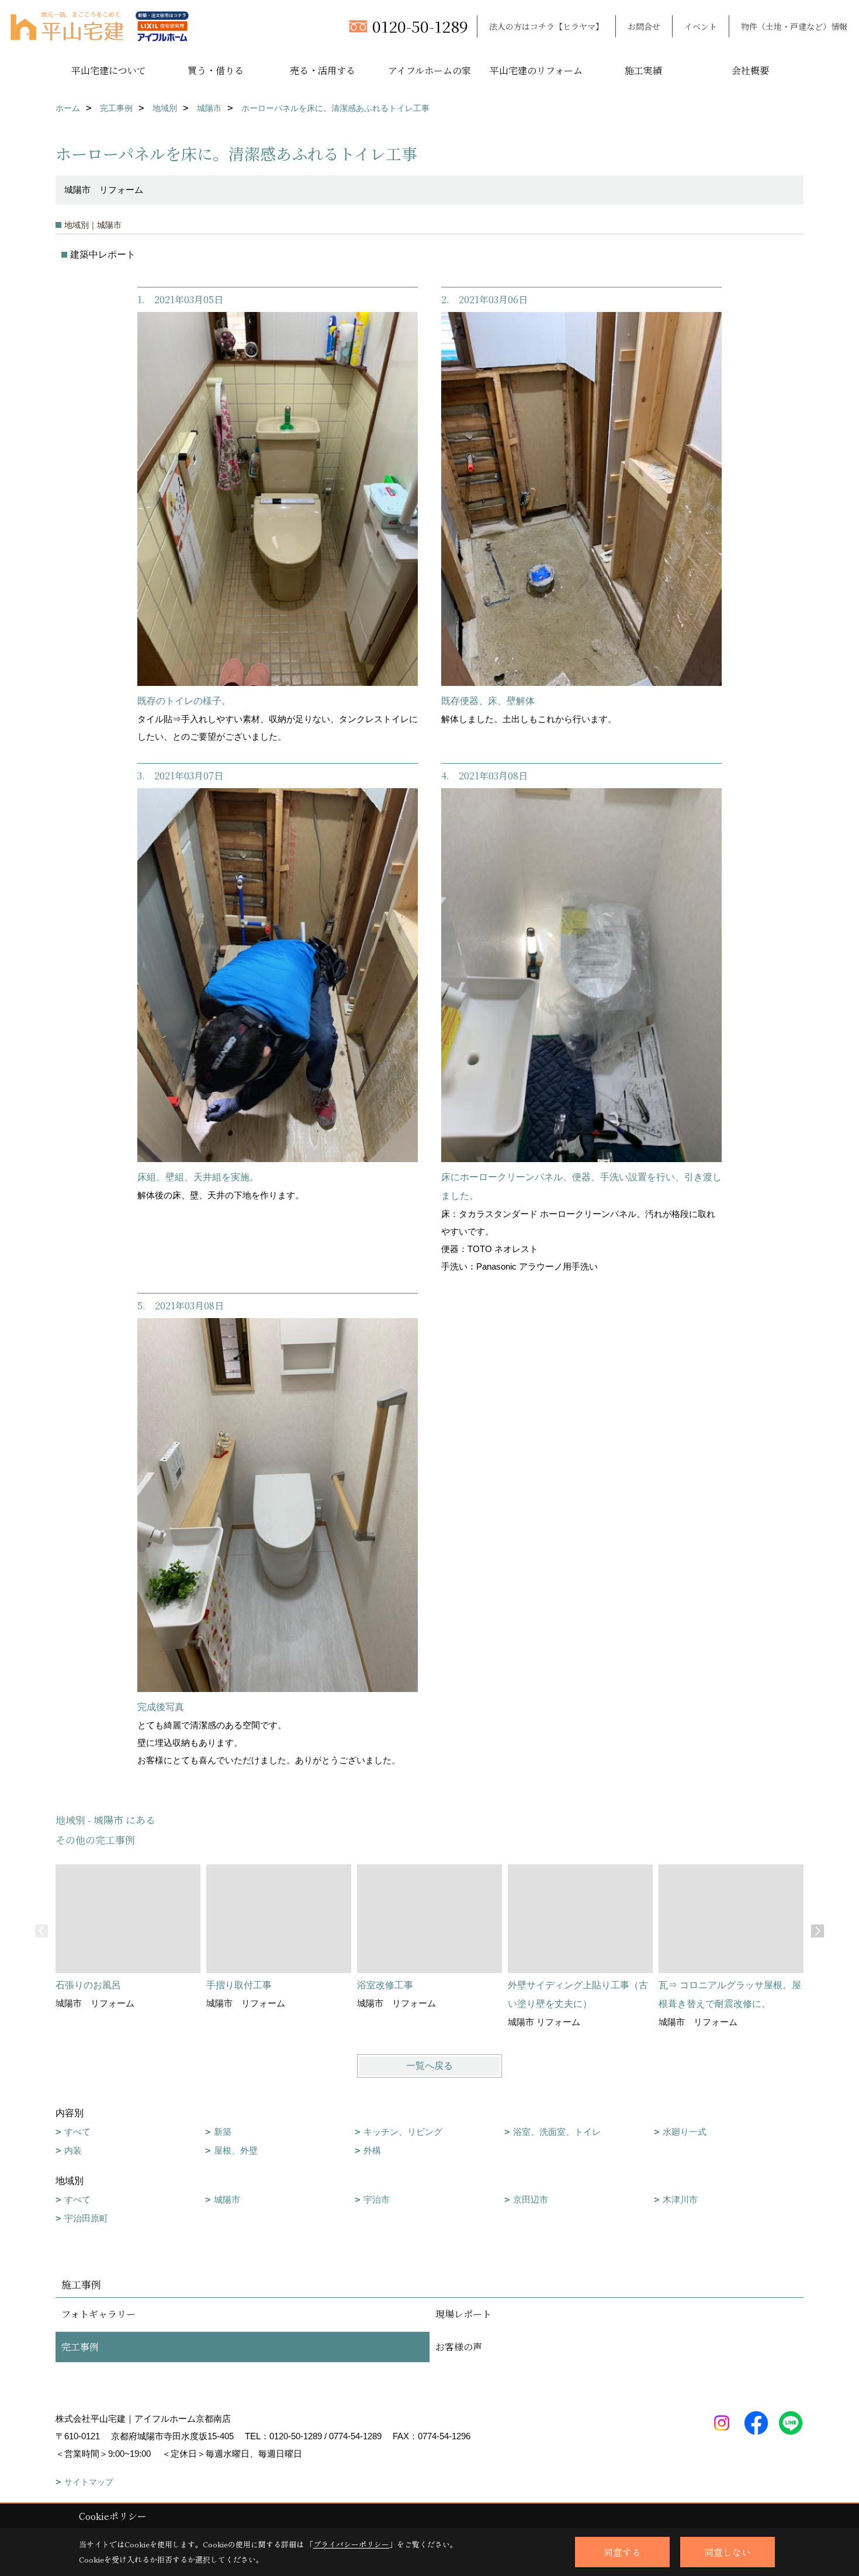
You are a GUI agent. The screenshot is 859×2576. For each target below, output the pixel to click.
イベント (701, 26)
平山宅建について (109, 70)
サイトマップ (89, 2482)
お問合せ (644, 26)
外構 (372, 2150)
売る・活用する (323, 70)
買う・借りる (216, 70)
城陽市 (227, 2199)
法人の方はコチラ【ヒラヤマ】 (546, 26)
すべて (77, 2132)
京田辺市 (531, 2199)
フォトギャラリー (98, 2314)
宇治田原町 (86, 2218)
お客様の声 (459, 2347)
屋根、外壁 (236, 2150)
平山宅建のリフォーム (536, 70)
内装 (73, 2150)
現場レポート (463, 2314)
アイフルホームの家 (430, 70)
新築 (223, 2132)
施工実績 (643, 70)
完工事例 (80, 2347)
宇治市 (377, 2199)
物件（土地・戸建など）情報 (794, 26)
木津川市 (680, 2199)
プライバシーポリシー (351, 2544)
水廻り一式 (685, 2132)
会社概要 (750, 70)
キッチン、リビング (403, 2132)
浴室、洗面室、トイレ (557, 2132)
